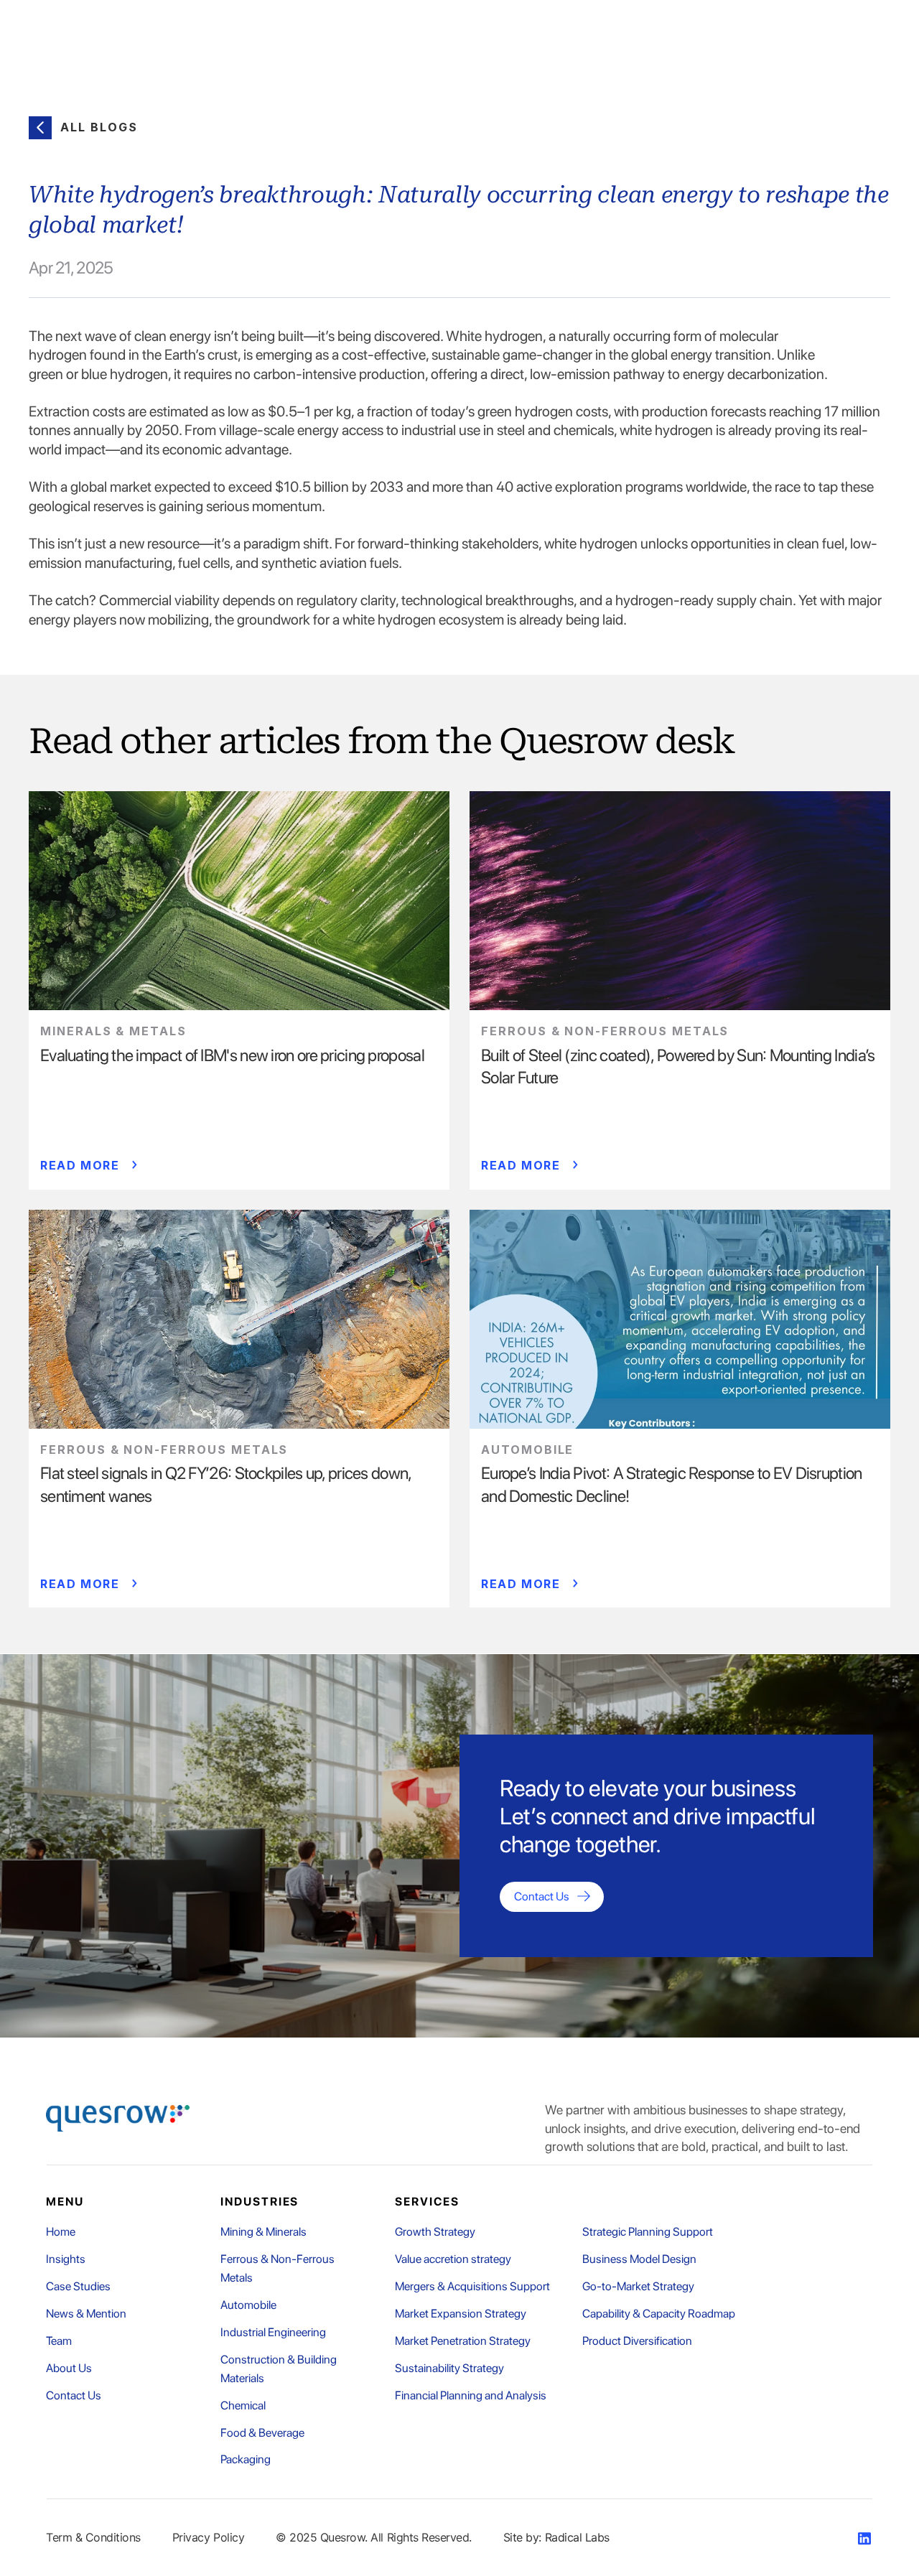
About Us (69, 2368)
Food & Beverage (262, 2433)
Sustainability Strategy (449, 2368)
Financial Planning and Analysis (471, 2395)
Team (59, 2341)
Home (61, 2232)
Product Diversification (637, 2341)
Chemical (243, 2405)
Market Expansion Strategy (461, 2314)
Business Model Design (639, 2259)
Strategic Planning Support (648, 2232)
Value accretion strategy (453, 2259)
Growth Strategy (435, 2232)
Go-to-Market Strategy (638, 2286)
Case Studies (78, 2286)
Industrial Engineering (273, 2332)
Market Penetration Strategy (463, 2341)
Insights (66, 2259)
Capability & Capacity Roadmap (659, 2314)
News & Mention (86, 2314)
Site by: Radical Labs (556, 2537)
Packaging (246, 2459)
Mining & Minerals (263, 2232)
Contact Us (74, 2395)
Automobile (248, 2305)
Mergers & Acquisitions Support (472, 2286)
